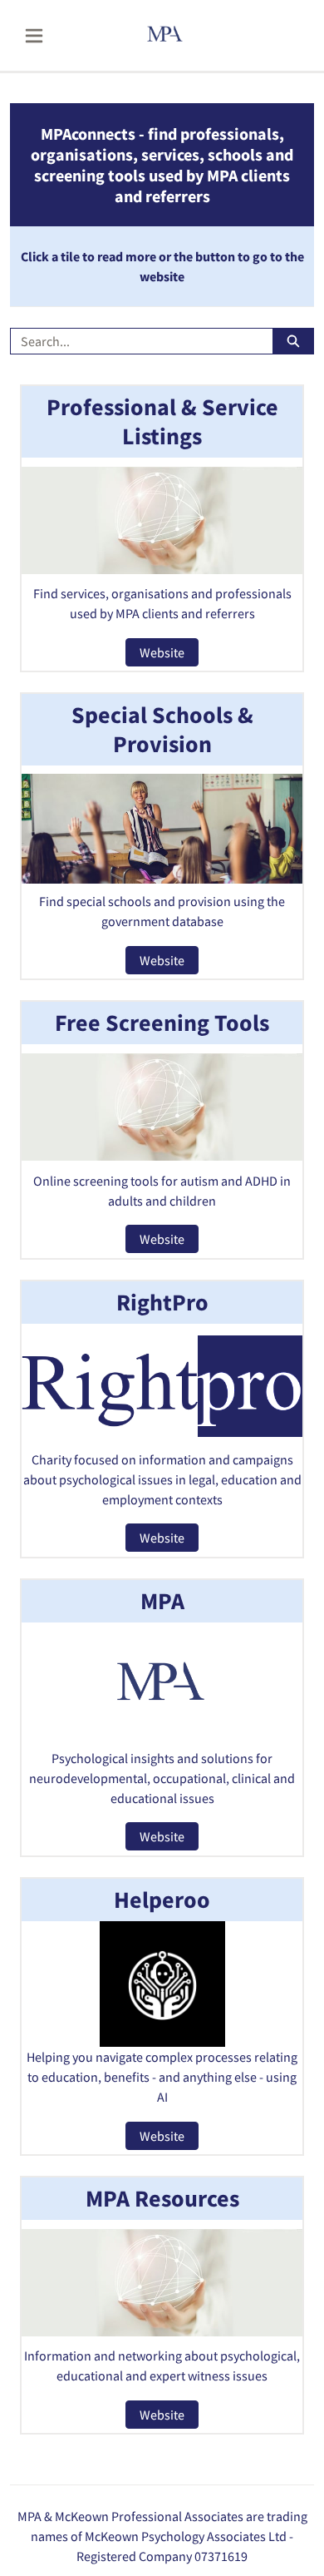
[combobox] (135, 341)
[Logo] (187, 35)
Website (162, 652)
